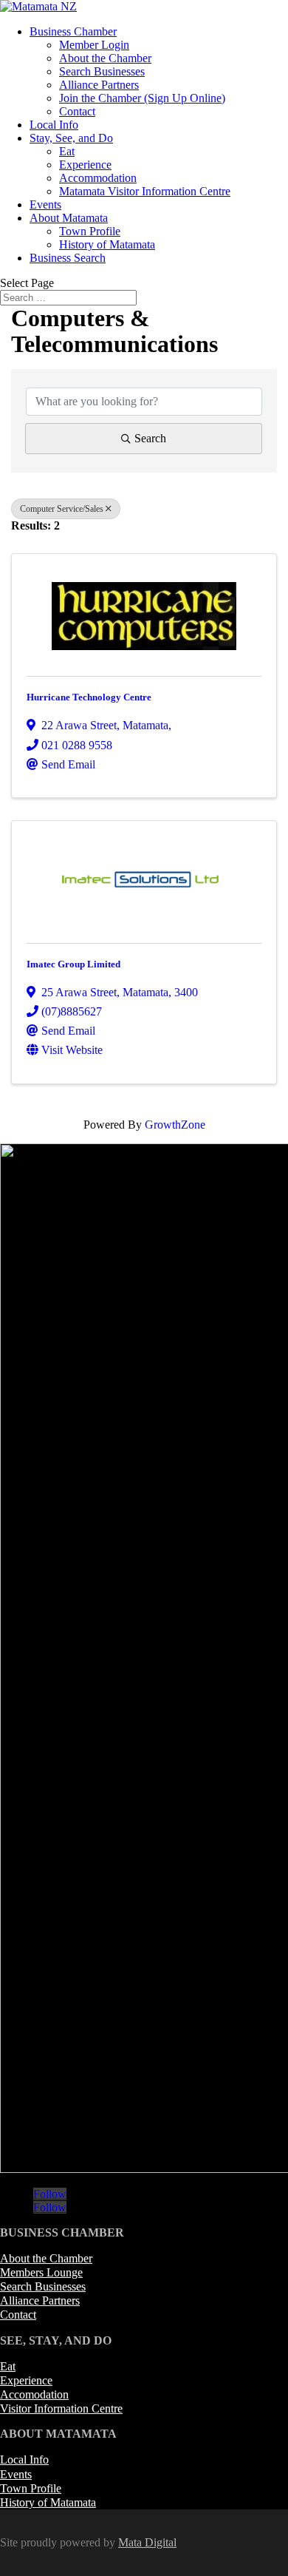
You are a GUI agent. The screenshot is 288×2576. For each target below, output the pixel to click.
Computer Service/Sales (62, 509)
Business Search (68, 258)
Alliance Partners (99, 85)
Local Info (54, 125)
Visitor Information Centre (61, 2408)
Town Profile (90, 231)
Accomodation (34, 2394)
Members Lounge (41, 2272)
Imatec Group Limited (73, 964)
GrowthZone (175, 1125)
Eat (67, 151)
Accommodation (98, 178)
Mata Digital (147, 2542)
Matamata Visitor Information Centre (145, 191)
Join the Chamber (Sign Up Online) (142, 98)
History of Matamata (107, 244)
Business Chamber (73, 31)
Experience (85, 165)
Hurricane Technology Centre (89, 697)
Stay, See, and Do (71, 138)
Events (45, 204)
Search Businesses (102, 71)
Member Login (94, 45)
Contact (77, 111)
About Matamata (69, 218)
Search (150, 438)
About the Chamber (105, 58)
